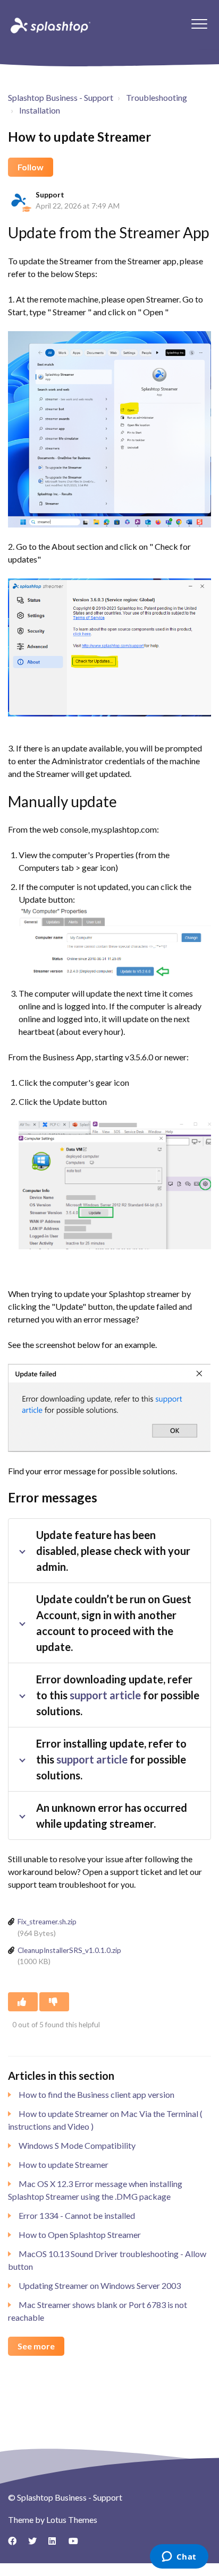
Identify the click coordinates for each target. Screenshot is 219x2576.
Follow (31, 167)
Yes (23, 2002)
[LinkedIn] (56, 2545)
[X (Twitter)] (36, 2545)
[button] (199, 24)
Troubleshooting (157, 97)
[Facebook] (16, 2545)
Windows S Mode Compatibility (77, 2145)
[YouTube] (77, 2545)
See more (36, 2346)
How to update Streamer (64, 2164)
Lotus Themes (72, 2519)
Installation (40, 110)
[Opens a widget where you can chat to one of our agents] (179, 2557)
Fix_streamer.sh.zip (47, 1922)
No (54, 2002)
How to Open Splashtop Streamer (80, 2234)
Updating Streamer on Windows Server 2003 (100, 2285)
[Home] (49, 25)
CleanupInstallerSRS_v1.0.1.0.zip (69, 1950)
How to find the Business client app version (96, 2094)
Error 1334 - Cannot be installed (77, 2215)
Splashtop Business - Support (61, 97)
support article (105, 1695)
